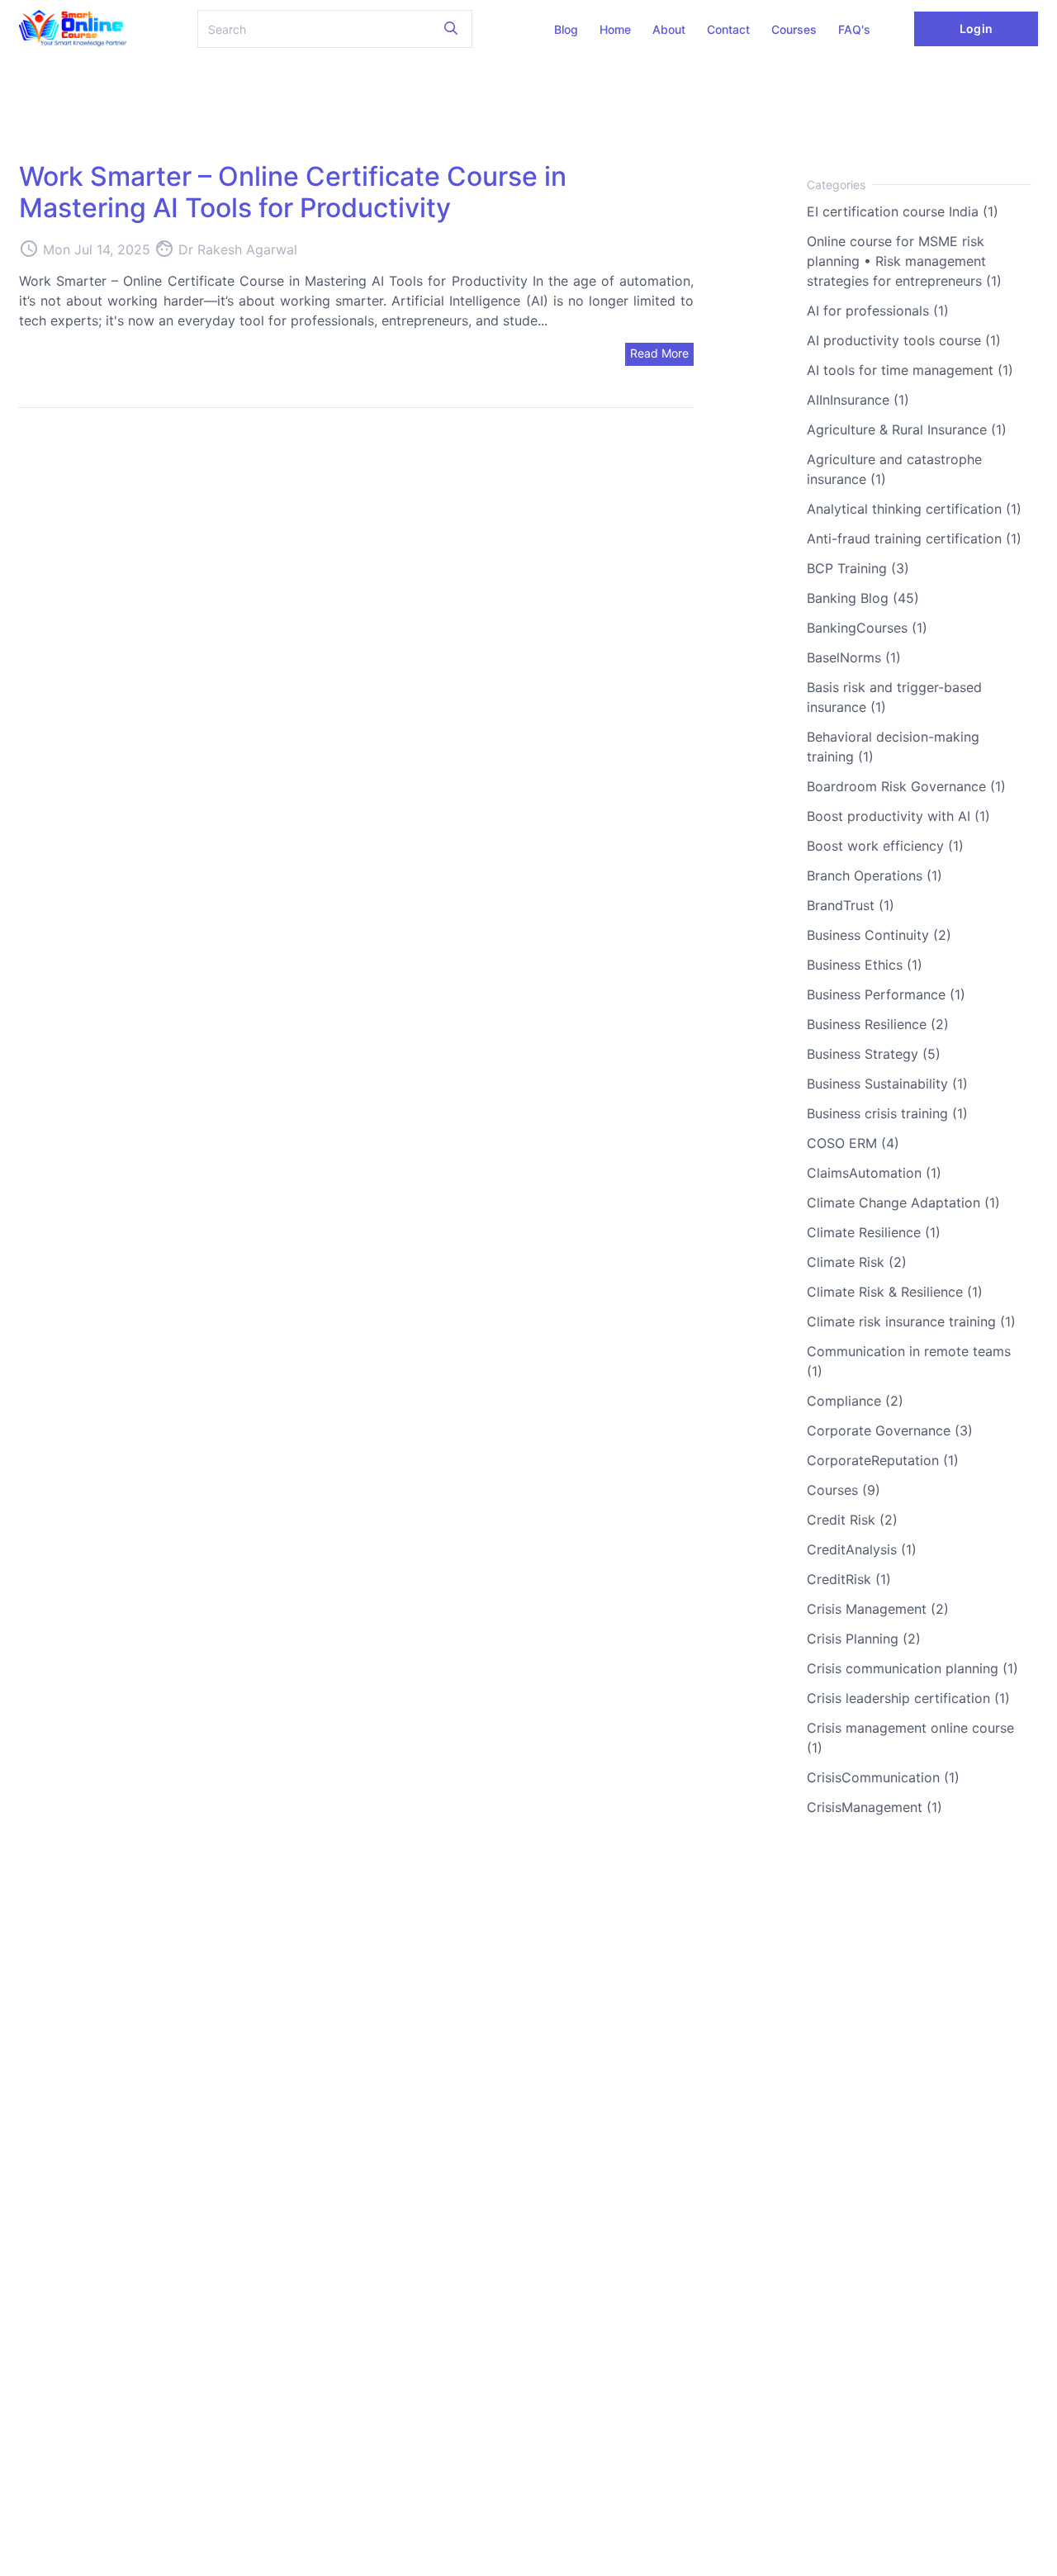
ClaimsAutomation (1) (874, 1173)
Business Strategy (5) (874, 1054)
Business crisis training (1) (887, 1113)
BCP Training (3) (858, 568)
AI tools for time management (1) (910, 370)
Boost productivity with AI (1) (898, 816)
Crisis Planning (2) (864, 1639)
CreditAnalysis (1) (862, 1549)
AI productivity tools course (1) (904, 340)
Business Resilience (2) (878, 1024)
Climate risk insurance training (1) (911, 1321)
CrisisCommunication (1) (883, 1777)
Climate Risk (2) (857, 1262)
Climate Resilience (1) (874, 1232)
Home (615, 29)
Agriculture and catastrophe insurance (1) (894, 469)
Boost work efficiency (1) (885, 846)
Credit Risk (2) (852, 1520)
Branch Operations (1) (875, 875)
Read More (659, 353)
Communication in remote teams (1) (909, 1361)
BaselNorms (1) (854, 657)
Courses (794, 29)
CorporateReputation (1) (883, 1460)
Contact (728, 29)
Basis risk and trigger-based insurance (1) (894, 697)
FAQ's (854, 29)
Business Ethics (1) (865, 965)
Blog (566, 29)
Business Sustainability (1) (887, 1084)
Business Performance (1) (886, 994)
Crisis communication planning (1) (912, 1668)
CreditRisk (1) (849, 1579)
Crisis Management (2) (878, 1609)
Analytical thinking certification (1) (914, 509)
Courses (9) (844, 1490)
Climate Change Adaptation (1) (903, 1203)
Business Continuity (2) (879, 935)
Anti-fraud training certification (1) (914, 538)
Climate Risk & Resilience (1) (895, 1292)
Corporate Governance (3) (890, 1430)
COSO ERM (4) (853, 1143)
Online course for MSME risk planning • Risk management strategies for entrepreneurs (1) (904, 261)
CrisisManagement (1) (875, 1807)
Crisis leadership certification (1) (908, 1698)
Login (976, 28)
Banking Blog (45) (863, 598)
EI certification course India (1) (903, 211)
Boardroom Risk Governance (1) (906, 786)
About (669, 29)
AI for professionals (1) (878, 311)
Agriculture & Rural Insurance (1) (907, 429)
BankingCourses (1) (867, 628)
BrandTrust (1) (851, 905)
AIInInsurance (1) (858, 400)
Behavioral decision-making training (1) (893, 747)
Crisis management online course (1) (910, 1738)
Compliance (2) (855, 1401)
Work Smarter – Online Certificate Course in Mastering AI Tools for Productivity (293, 192)
